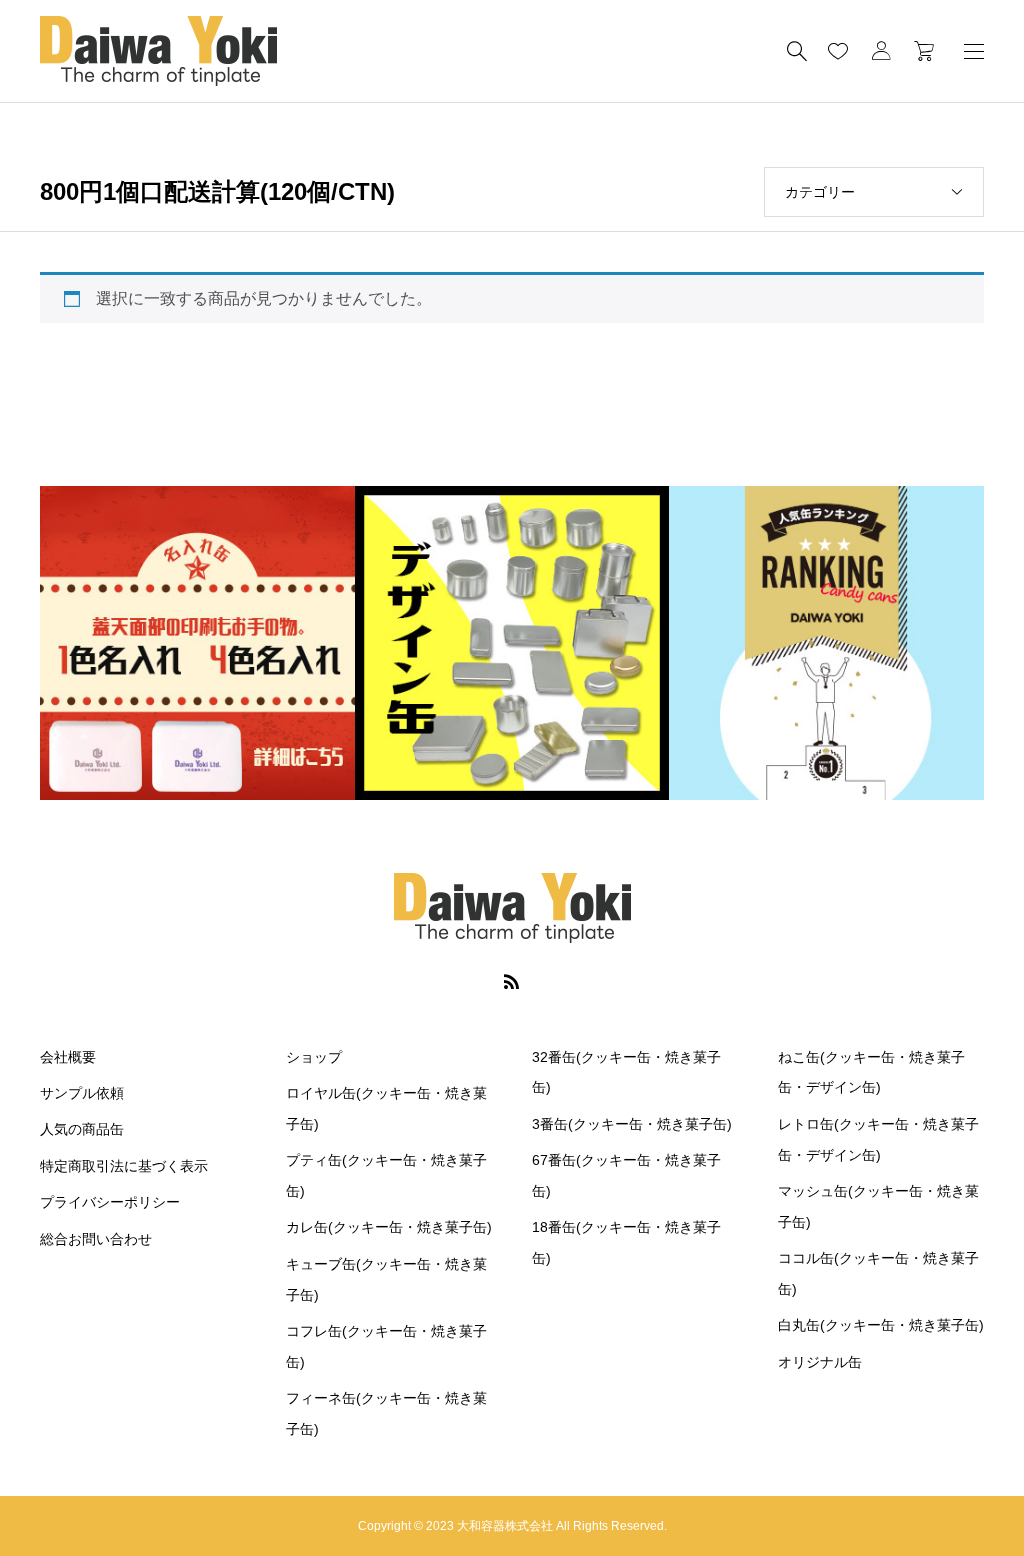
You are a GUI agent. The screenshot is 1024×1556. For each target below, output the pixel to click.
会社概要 (68, 1057)
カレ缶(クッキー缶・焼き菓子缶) (389, 1227)
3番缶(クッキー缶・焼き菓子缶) (632, 1124)
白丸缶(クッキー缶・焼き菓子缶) (881, 1325)
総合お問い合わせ (96, 1239)
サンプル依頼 (82, 1093)
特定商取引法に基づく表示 (124, 1166)
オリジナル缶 (820, 1362)
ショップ (314, 1057)
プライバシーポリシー (110, 1202)
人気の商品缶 (82, 1129)
